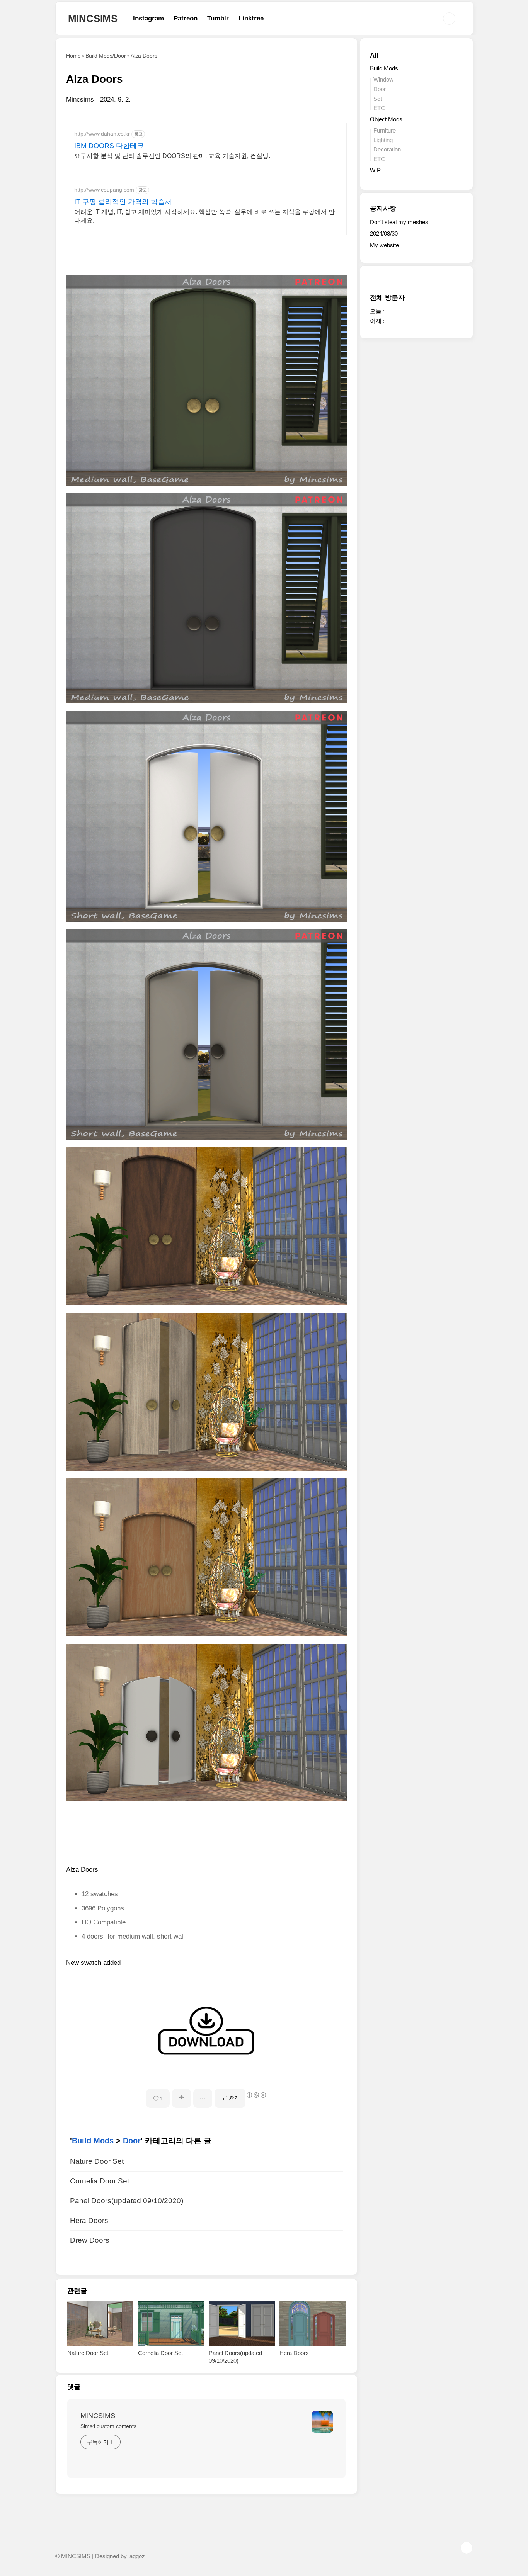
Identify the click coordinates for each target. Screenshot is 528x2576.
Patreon (186, 18)
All (374, 55)
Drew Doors (90, 2240)
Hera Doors (89, 2220)
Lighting (383, 140)
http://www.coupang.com (104, 190)
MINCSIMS (93, 19)
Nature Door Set (97, 2161)
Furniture (385, 130)
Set (378, 99)
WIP (375, 170)
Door (132, 2141)
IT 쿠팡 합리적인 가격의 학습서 (123, 202)
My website (384, 245)
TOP (467, 2548)
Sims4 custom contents (108, 2426)
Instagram (148, 18)
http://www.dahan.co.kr (102, 134)
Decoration (387, 149)
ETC (379, 108)
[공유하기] (181, 2098)
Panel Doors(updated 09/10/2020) (127, 2201)
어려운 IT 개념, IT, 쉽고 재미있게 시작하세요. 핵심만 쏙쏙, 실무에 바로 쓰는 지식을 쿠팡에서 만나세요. (204, 216)
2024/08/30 (384, 234)
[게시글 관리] (203, 2098)
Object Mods (386, 119)
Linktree (251, 18)
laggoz (137, 2556)
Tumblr (218, 18)
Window (383, 79)
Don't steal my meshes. (400, 222)
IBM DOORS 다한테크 (109, 146)
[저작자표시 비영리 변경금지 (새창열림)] (256, 2095)
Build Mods (93, 2141)
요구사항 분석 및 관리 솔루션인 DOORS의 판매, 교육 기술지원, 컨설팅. (172, 156)
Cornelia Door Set (100, 2181)
